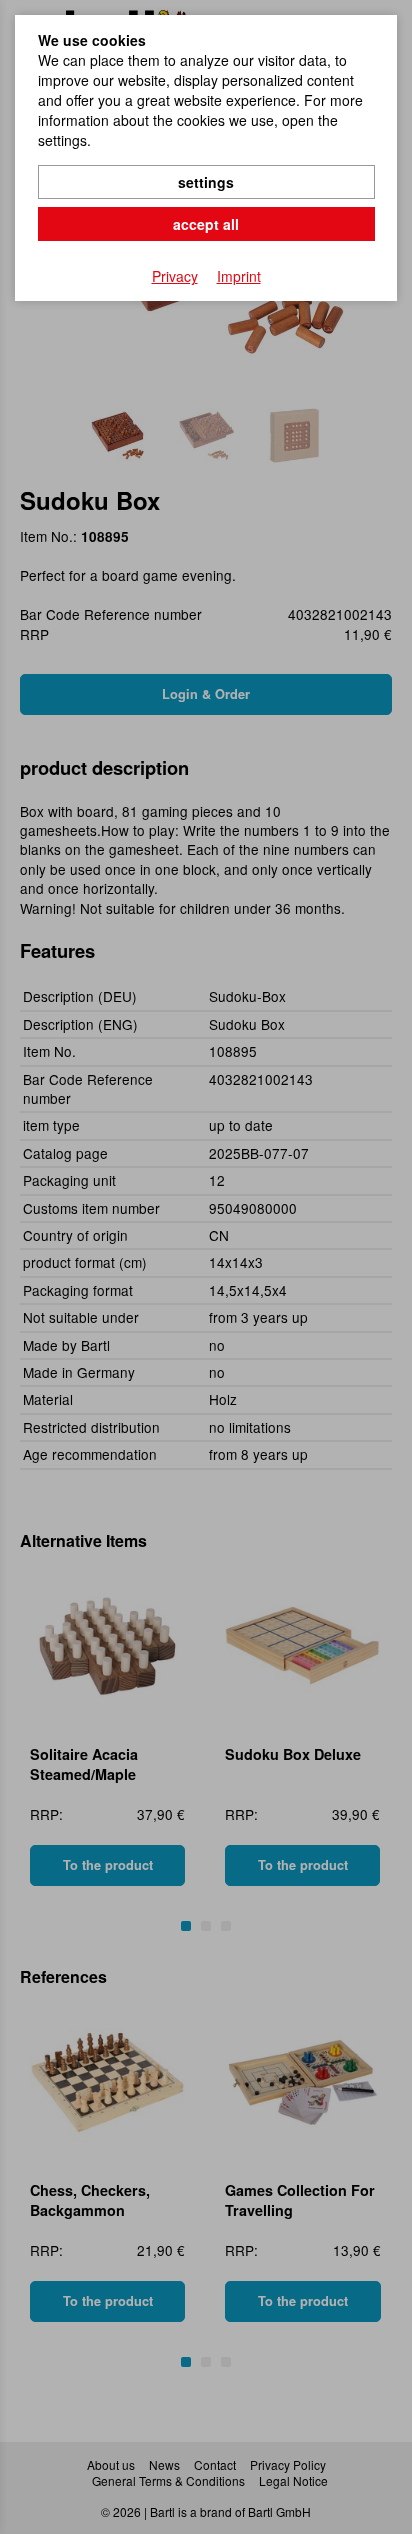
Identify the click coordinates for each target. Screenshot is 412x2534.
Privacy (175, 276)
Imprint (239, 276)
